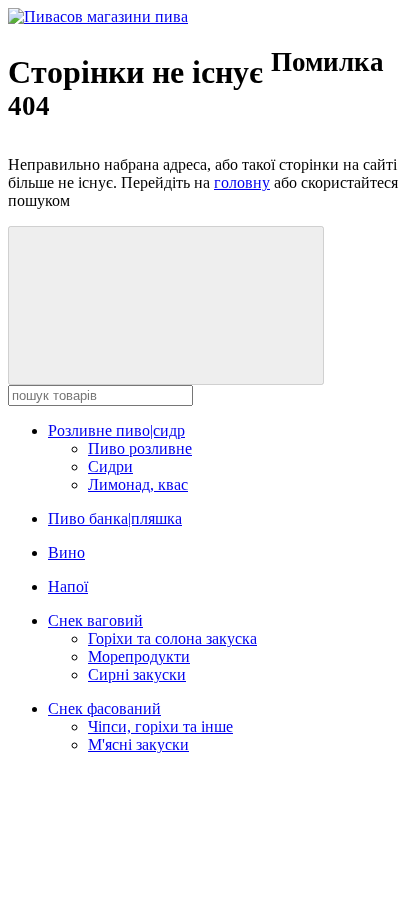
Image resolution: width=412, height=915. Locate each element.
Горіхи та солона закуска (172, 638)
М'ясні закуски (138, 744)
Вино (66, 552)
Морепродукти (139, 656)
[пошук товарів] (166, 305)
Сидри (110, 466)
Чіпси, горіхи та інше (160, 726)
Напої (68, 586)
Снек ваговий (95, 620)
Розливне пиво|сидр (116, 430)
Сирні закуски (137, 674)
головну (242, 182)
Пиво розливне (140, 448)
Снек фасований (104, 708)
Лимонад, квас (138, 484)
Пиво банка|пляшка (115, 518)
